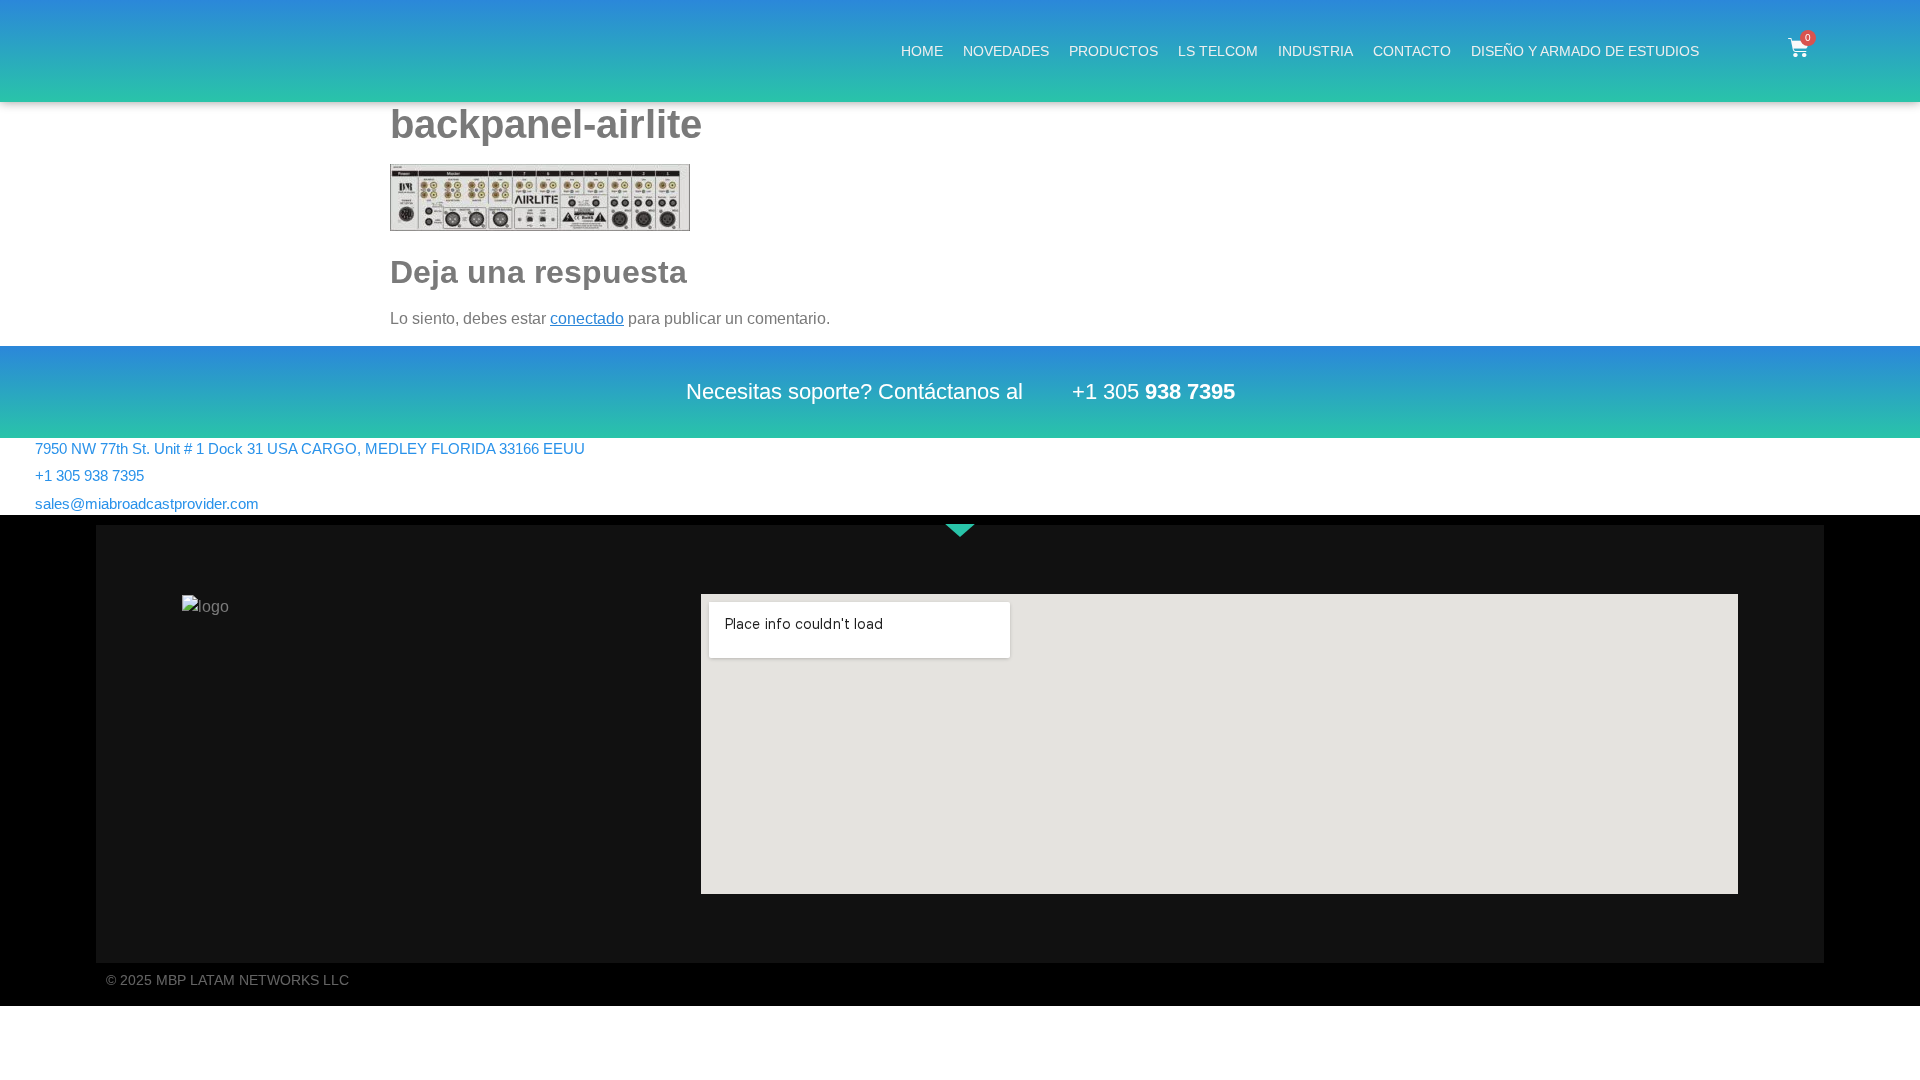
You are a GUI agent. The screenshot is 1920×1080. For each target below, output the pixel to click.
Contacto (1412, 51)
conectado (587, 318)
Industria (1315, 51)
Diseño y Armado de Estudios (1585, 51)
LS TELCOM (1218, 51)
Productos (1113, 51)
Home (922, 51)
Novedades (1006, 51)
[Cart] (1798, 47)
